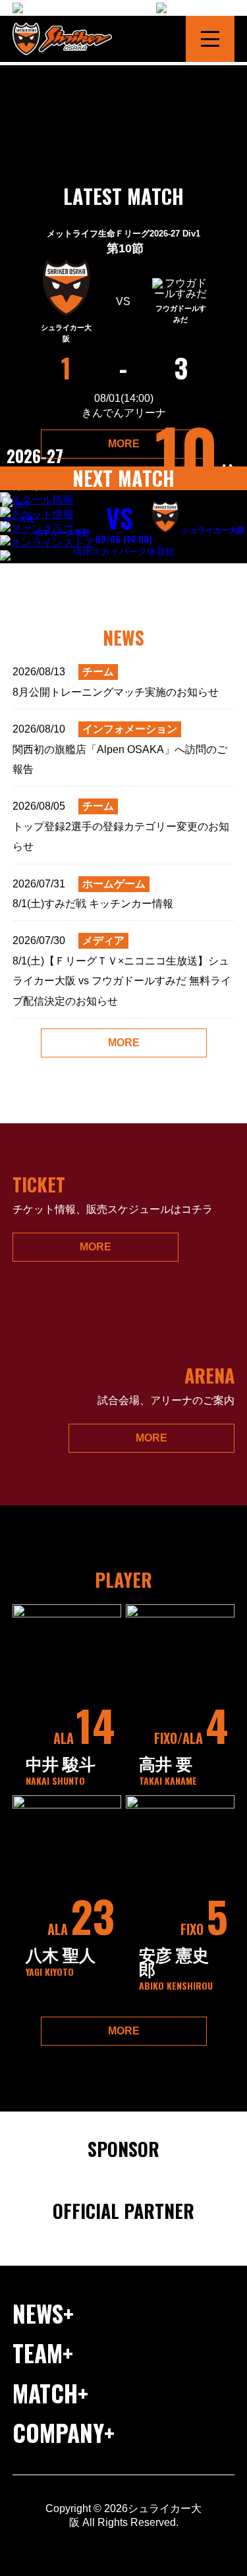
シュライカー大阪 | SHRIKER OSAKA (68, 39)
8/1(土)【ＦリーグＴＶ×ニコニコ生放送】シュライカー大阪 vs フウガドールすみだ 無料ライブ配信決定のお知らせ (122, 970)
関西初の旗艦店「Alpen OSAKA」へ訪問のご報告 (120, 749)
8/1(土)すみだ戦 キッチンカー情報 (93, 894)
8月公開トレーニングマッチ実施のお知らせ (116, 682)
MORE (124, 444)
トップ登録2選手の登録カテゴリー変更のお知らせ (121, 826)
